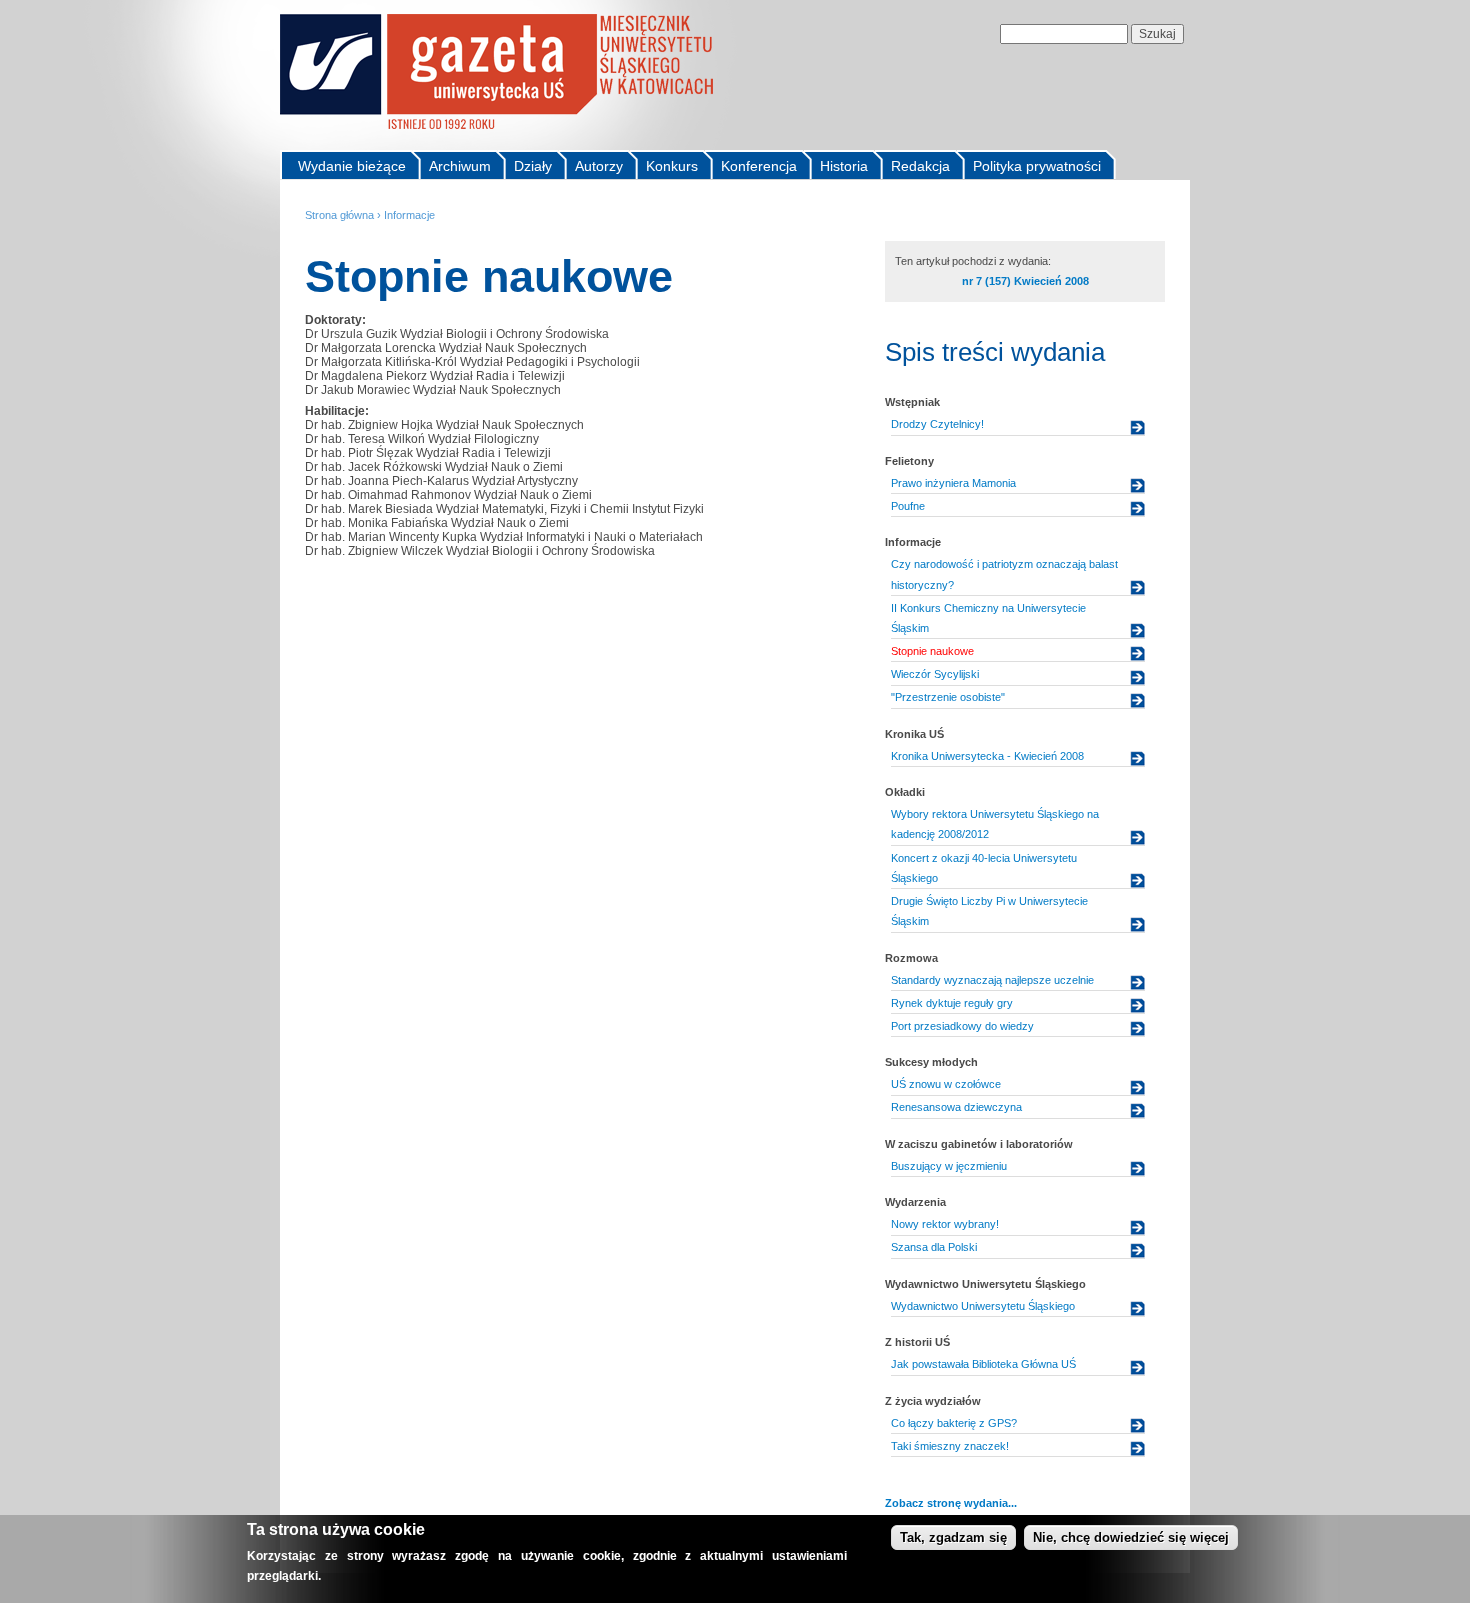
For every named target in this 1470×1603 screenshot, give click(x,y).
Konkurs (672, 166)
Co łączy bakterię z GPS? (954, 1423)
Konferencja (759, 166)
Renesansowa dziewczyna (956, 1107)
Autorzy (599, 166)
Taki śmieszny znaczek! (950, 1446)
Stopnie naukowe (932, 651)
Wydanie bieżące (352, 166)
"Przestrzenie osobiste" (948, 697)
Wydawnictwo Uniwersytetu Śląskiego (983, 1306)
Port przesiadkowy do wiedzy (962, 1026)
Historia (844, 166)
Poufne (908, 506)
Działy (533, 166)
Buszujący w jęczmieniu (949, 1166)
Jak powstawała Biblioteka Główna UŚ (983, 1364)
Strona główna (339, 215)
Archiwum (460, 166)
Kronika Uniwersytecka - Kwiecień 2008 (987, 756)
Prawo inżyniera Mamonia (953, 483)
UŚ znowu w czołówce (946, 1084)
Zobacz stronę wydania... (951, 1503)
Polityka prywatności (1037, 166)
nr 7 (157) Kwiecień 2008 (1025, 281)
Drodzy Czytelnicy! (937, 424)
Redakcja (920, 166)
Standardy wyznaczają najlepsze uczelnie (992, 980)
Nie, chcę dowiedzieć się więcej (1131, 1537)
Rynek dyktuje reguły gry (952, 1003)
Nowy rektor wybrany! (945, 1224)
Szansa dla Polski (934, 1247)
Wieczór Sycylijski (935, 674)
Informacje (409, 215)
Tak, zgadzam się (953, 1537)
